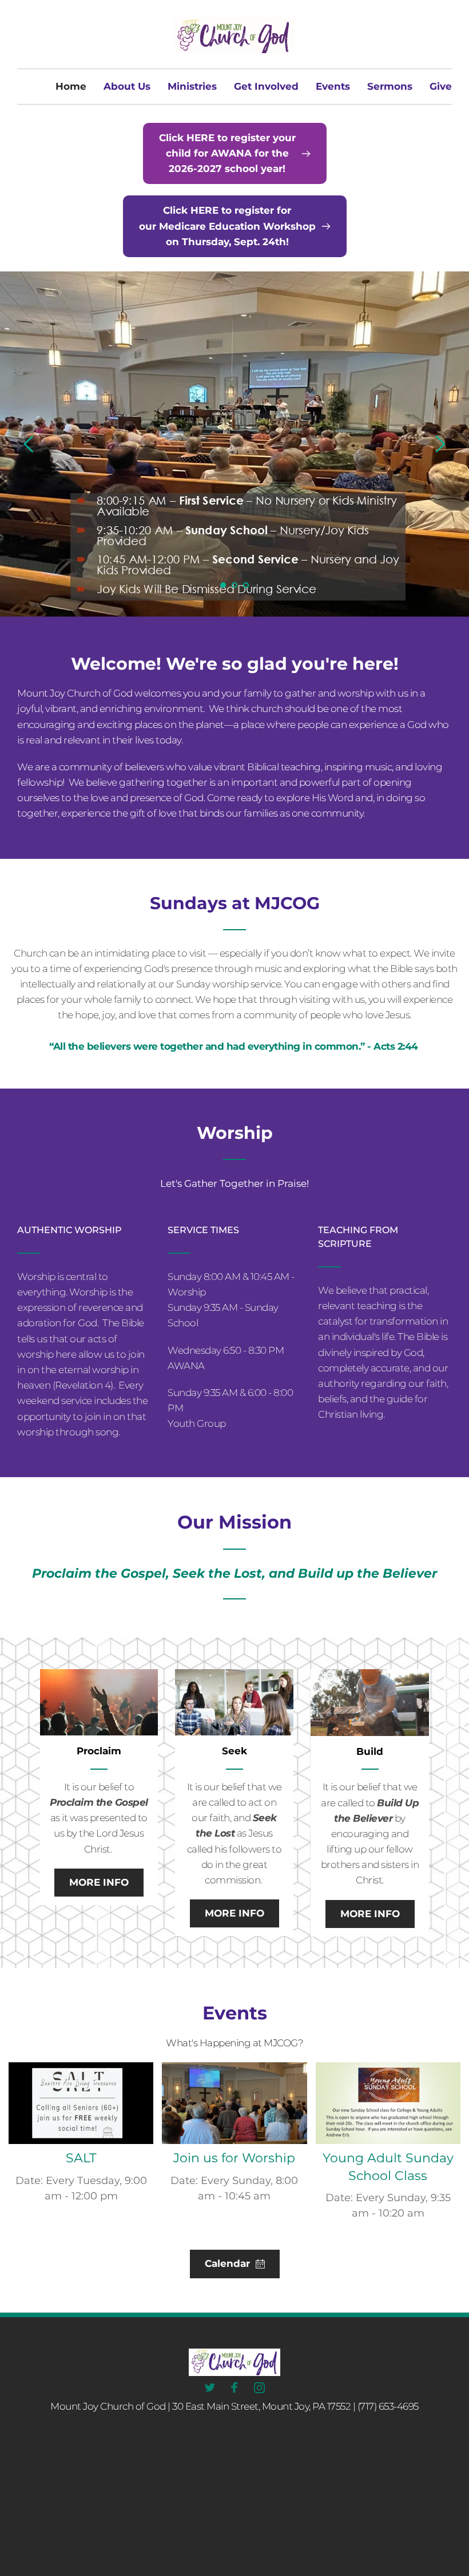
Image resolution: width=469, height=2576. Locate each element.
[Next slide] (440, 444)
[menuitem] (71, 87)
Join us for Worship (234, 2158)
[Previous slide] (29, 444)
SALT (81, 2158)
